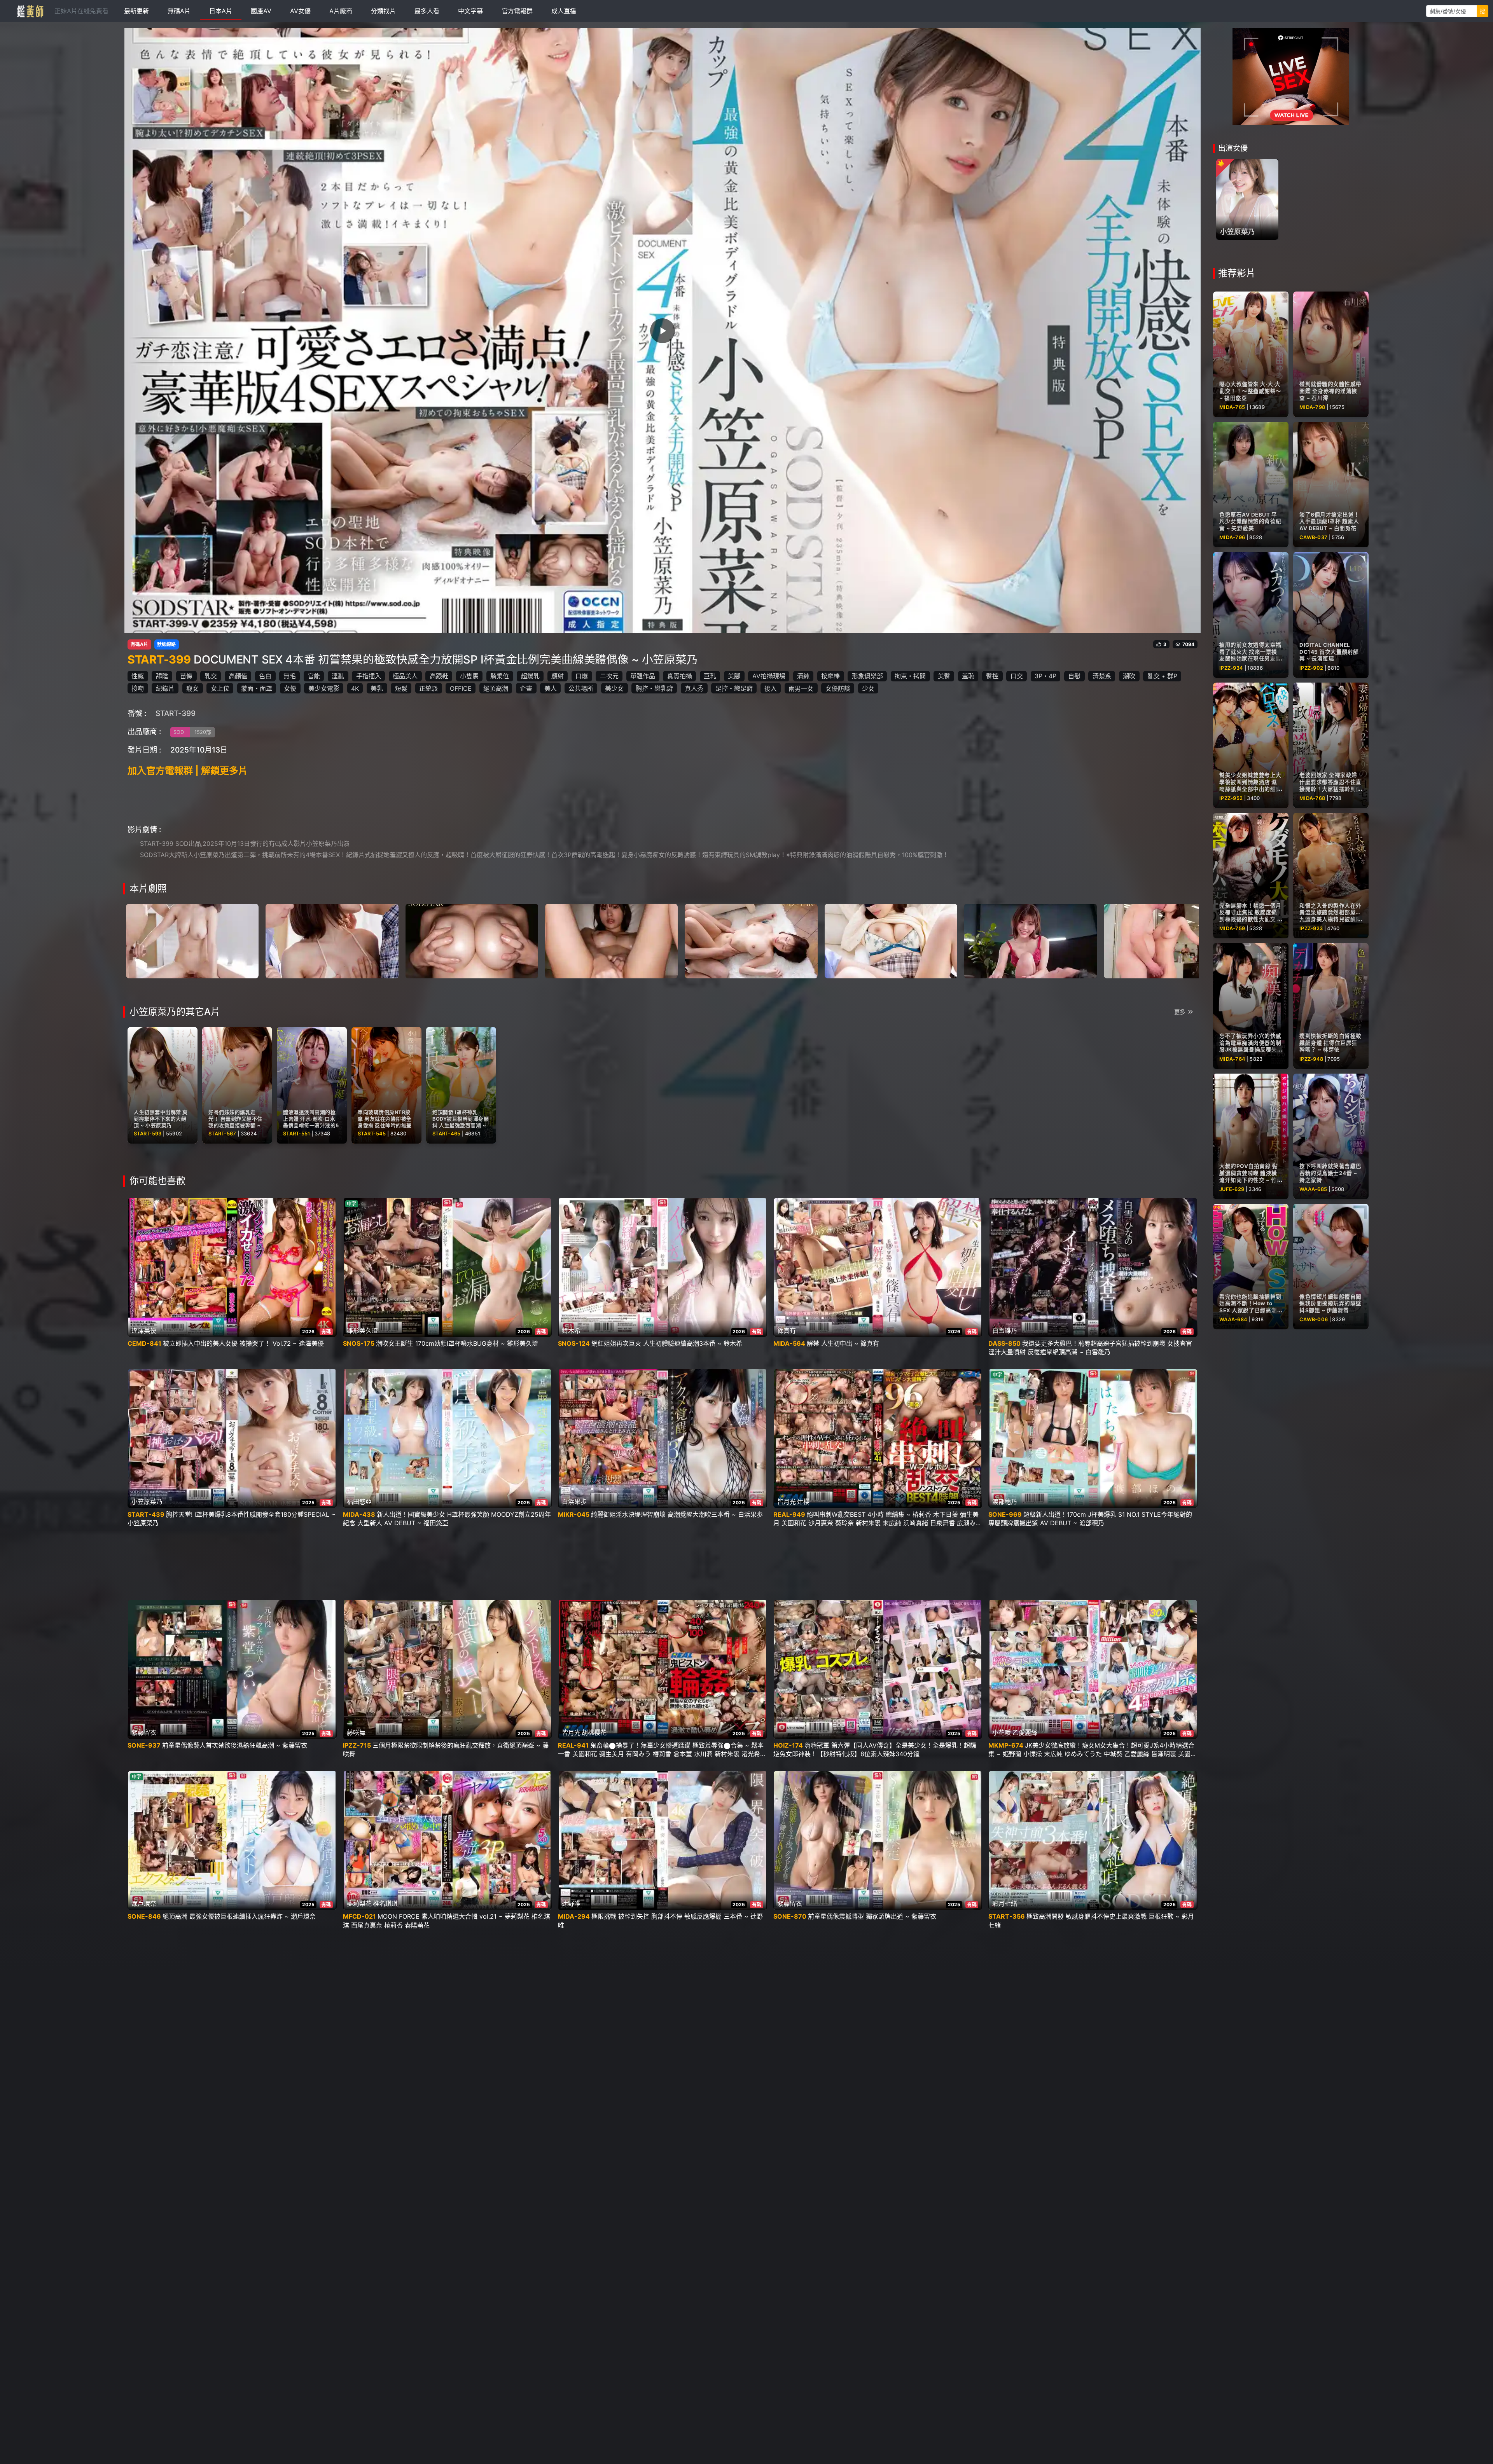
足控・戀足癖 (734, 688)
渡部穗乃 (1005, 1502)
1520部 (203, 732)
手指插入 (369, 676)
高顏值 (238, 676)
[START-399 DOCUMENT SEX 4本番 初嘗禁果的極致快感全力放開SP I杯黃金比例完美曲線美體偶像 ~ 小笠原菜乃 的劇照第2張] (332, 940)
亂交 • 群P (1162, 676)
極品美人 (405, 676)
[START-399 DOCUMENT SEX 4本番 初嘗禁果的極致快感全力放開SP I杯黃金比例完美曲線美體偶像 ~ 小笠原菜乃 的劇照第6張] (891, 940)
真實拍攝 (680, 676)
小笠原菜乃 (147, 1502)
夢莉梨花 (359, 1903)
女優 (290, 688)
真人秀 (694, 688)
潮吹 (1129, 676)
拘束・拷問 (910, 676)
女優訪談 (838, 688)
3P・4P (1045, 676)
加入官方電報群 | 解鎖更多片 (188, 771)
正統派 (428, 688)
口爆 (582, 676)
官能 (314, 676)
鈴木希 (571, 1331)
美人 (551, 688)
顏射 (558, 676)
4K (355, 688)
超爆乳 (530, 676)
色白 (265, 676)
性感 (138, 676)
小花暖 (1002, 1732)
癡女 (192, 688)
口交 (1017, 676)
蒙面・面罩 (257, 688)
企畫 (526, 688)
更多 (1180, 1012)
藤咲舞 (356, 1732)
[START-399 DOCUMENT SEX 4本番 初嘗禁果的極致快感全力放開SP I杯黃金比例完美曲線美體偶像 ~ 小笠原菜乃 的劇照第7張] (1031, 940)
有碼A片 (139, 644)
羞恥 (968, 676)
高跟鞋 (439, 676)
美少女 (614, 688)
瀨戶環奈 (144, 1903)
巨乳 (710, 676)
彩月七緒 (1005, 1903)
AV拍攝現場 (769, 676)
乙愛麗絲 (1025, 1732)
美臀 (944, 676)
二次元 (609, 676)
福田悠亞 (359, 1502)
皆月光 (787, 1502)
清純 (803, 676)
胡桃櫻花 (594, 1732)
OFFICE (461, 688)
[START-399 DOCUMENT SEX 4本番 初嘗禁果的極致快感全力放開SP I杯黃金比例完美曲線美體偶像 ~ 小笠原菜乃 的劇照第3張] (472, 940)
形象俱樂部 (867, 676)
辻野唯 (571, 1903)
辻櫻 (803, 1502)
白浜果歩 (574, 1502)
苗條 (186, 676)
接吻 (138, 688)
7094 (1188, 644)
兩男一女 (801, 688)
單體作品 (643, 676)
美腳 (734, 676)
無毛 (290, 676)
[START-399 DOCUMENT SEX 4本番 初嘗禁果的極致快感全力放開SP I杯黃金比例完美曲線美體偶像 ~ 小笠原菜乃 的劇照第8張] (1170, 940)
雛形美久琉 (362, 1331)
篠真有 (787, 1331)
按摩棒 (830, 676)
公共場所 (581, 688)
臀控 (992, 676)
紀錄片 (165, 688)
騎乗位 (500, 676)
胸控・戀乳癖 (654, 688)
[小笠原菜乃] (1247, 199)
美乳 (377, 688)
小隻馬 (469, 676)
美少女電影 (324, 688)
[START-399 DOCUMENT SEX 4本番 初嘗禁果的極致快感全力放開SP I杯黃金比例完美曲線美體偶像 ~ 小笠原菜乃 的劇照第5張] (751, 940)
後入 (771, 688)
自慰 (1074, 676)
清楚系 (1102, 676)
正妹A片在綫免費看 (81, 11)
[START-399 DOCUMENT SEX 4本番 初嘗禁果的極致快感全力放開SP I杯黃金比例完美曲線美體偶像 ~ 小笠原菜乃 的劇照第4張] (611, 940)
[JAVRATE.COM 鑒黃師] (30, 11)
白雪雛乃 (1005, 1331)
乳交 (211, 676)
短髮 (401, 688)
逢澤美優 (144, 1331)
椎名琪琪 (385, 1903)
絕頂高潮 (496, 688)
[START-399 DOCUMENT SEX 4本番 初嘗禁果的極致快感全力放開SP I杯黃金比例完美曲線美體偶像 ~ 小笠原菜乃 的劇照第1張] (192, 940)
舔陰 (162, 676)
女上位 (220, 688)
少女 (868, 688)
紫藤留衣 (144, 1732)
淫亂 (338, 676)
